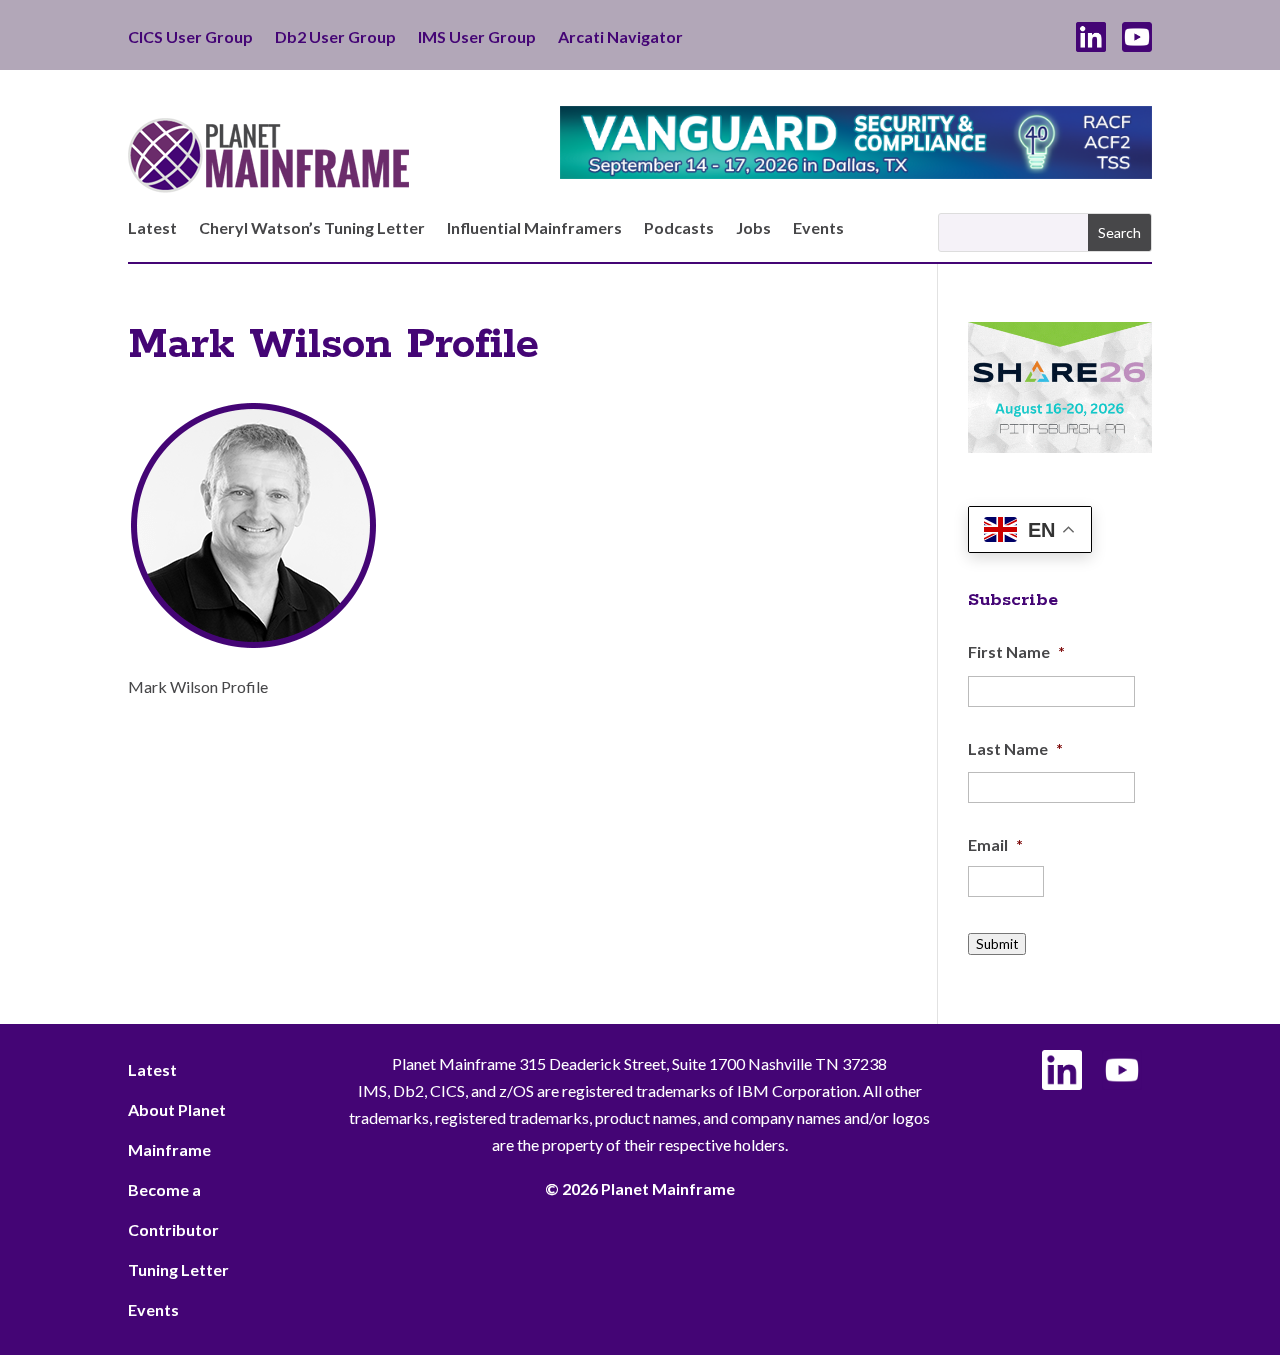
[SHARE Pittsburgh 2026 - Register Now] (1060, 446)
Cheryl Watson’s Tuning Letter (312, 229)
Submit (997, 944)
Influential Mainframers (534, 229)
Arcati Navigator (620, 38)
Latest (152, 229)
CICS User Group (190, 38)
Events (818, 229)
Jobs (753, 229)
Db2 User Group (335, 38)
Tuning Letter (178, 1269)
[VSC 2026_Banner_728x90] (856, 172)
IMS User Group (477, 38)
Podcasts (679, 229)
